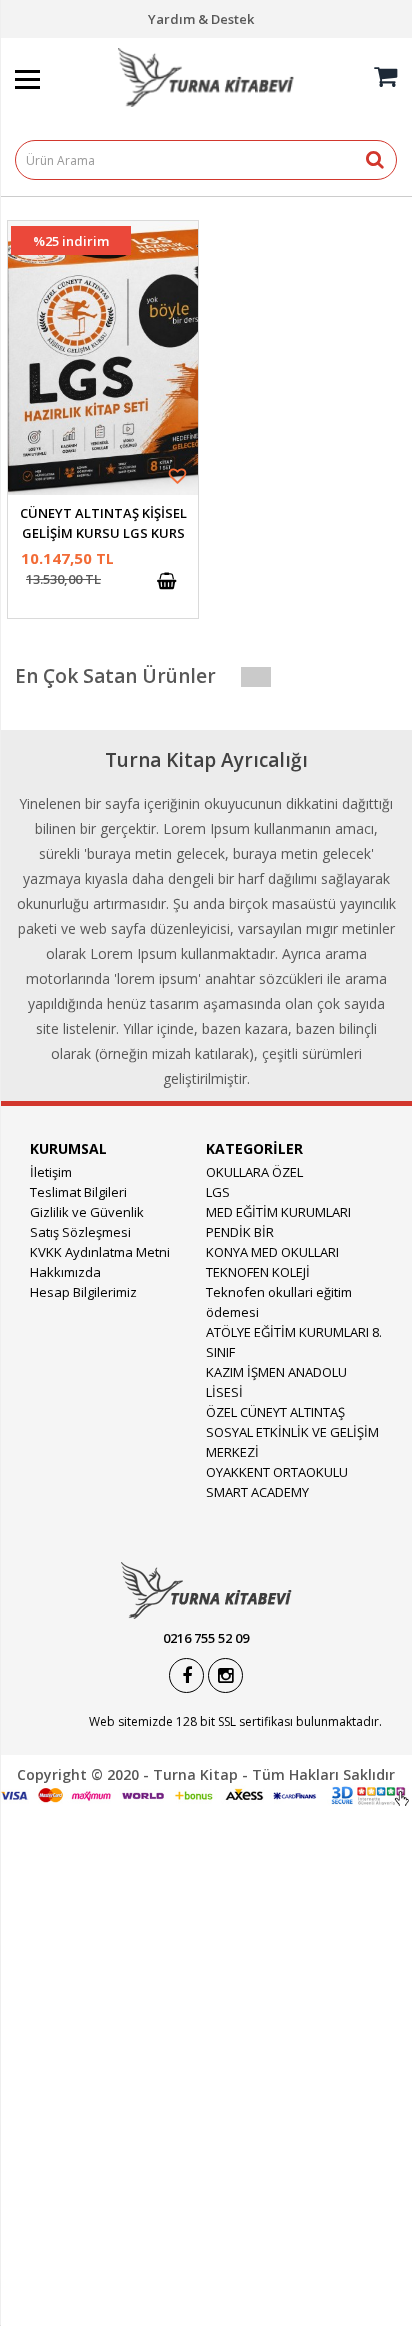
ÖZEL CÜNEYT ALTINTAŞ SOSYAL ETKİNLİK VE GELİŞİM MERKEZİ (292, 1432)
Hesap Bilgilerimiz (83, 1292)
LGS (218, 1192)
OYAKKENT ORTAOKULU (277, 1472)
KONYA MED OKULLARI (272, 1252)
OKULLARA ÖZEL (254, 1172)
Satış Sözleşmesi (80, 1232)
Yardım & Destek (201, 19)
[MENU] (51, 47)
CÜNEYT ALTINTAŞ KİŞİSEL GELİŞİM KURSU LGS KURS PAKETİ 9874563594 (103, 533)
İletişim (51, 1172)
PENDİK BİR (240, 1232)
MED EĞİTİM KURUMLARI (278, 1212)
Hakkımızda (65, 1272)
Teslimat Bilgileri (78, 1192)
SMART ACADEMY (257, 1492)
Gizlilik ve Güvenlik (87, 1212)
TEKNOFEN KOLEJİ (258, 1272)
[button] (183, 475)
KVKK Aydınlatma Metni (100, 1252)
